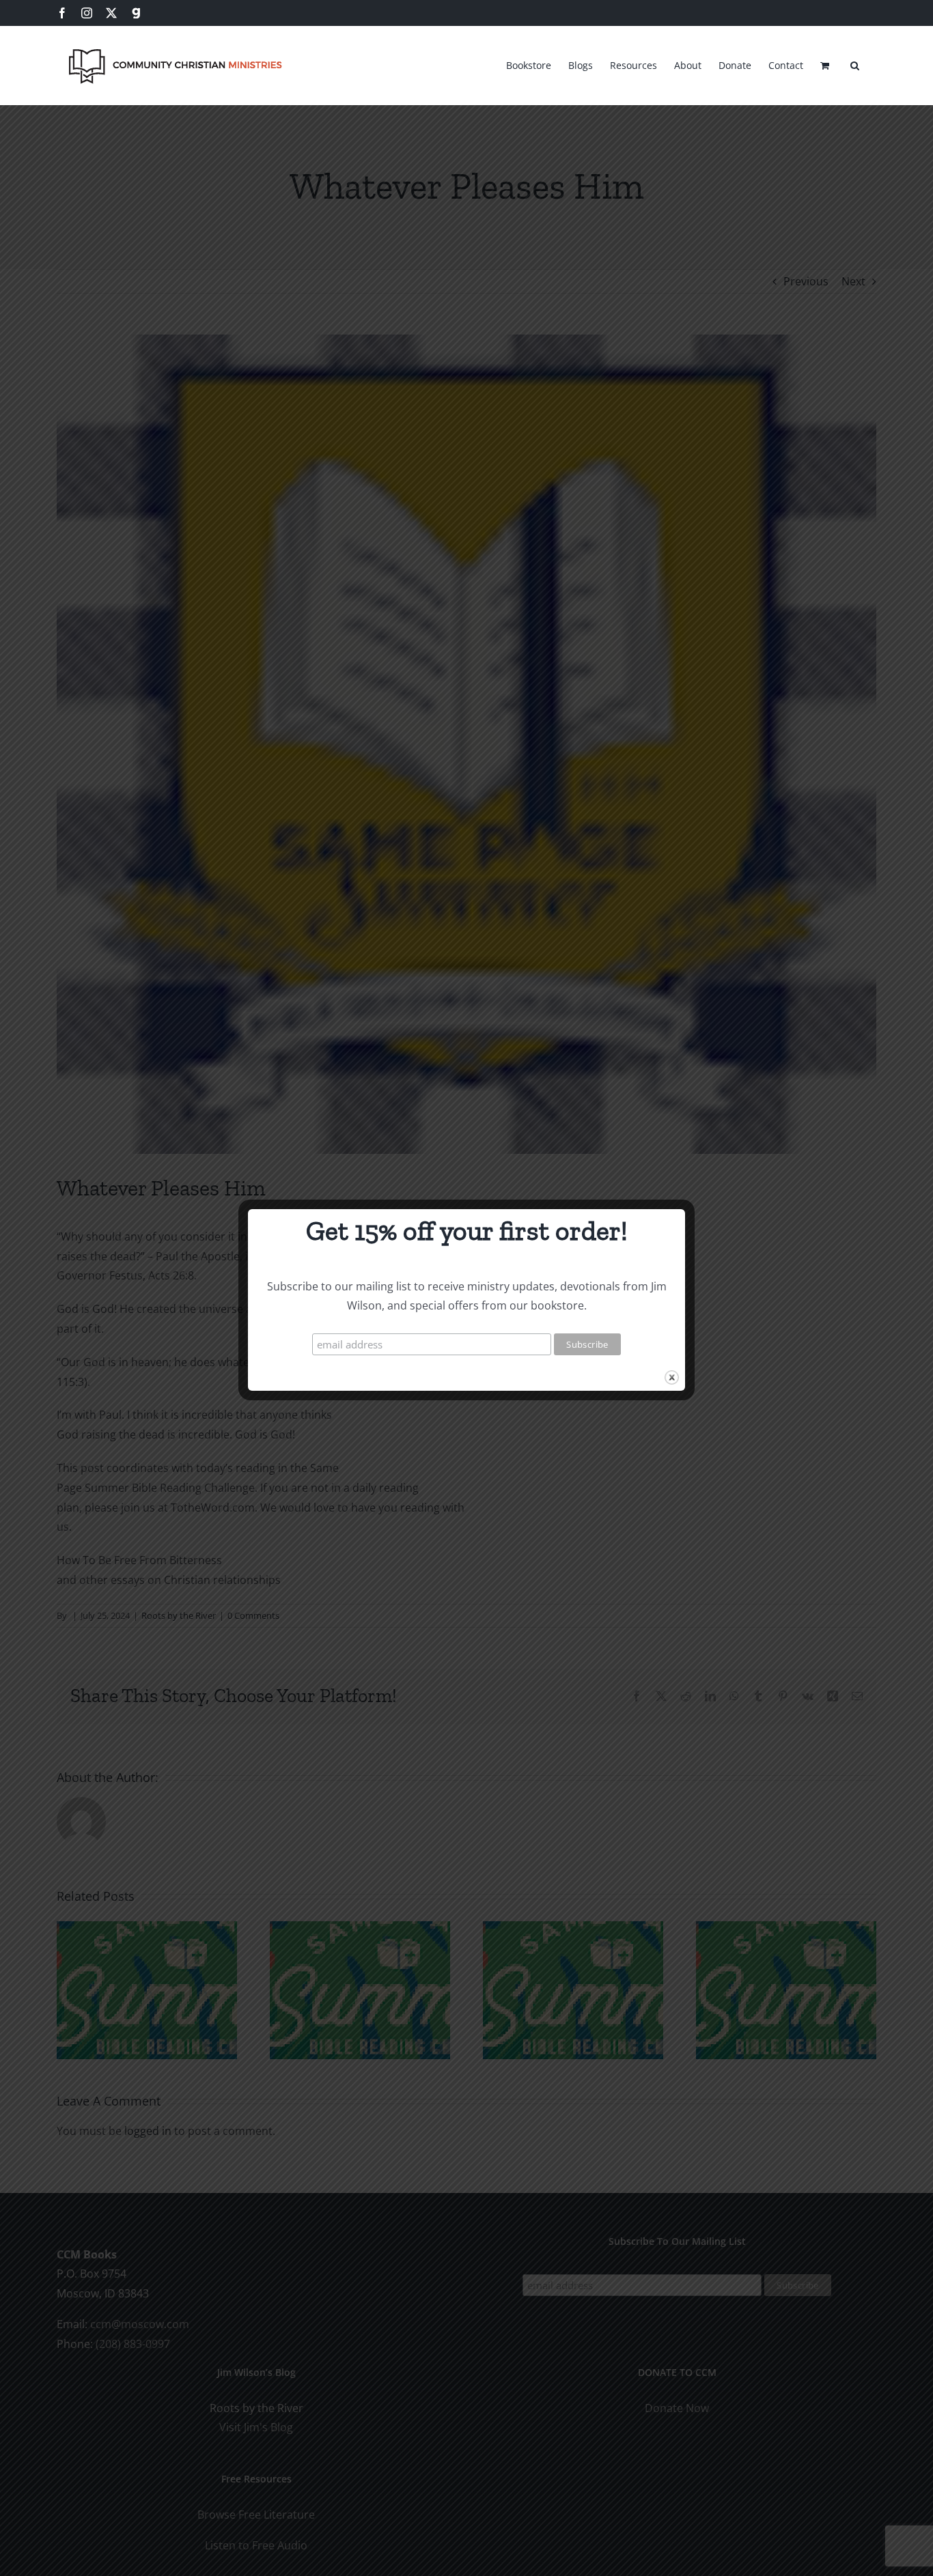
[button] (855, 63)
